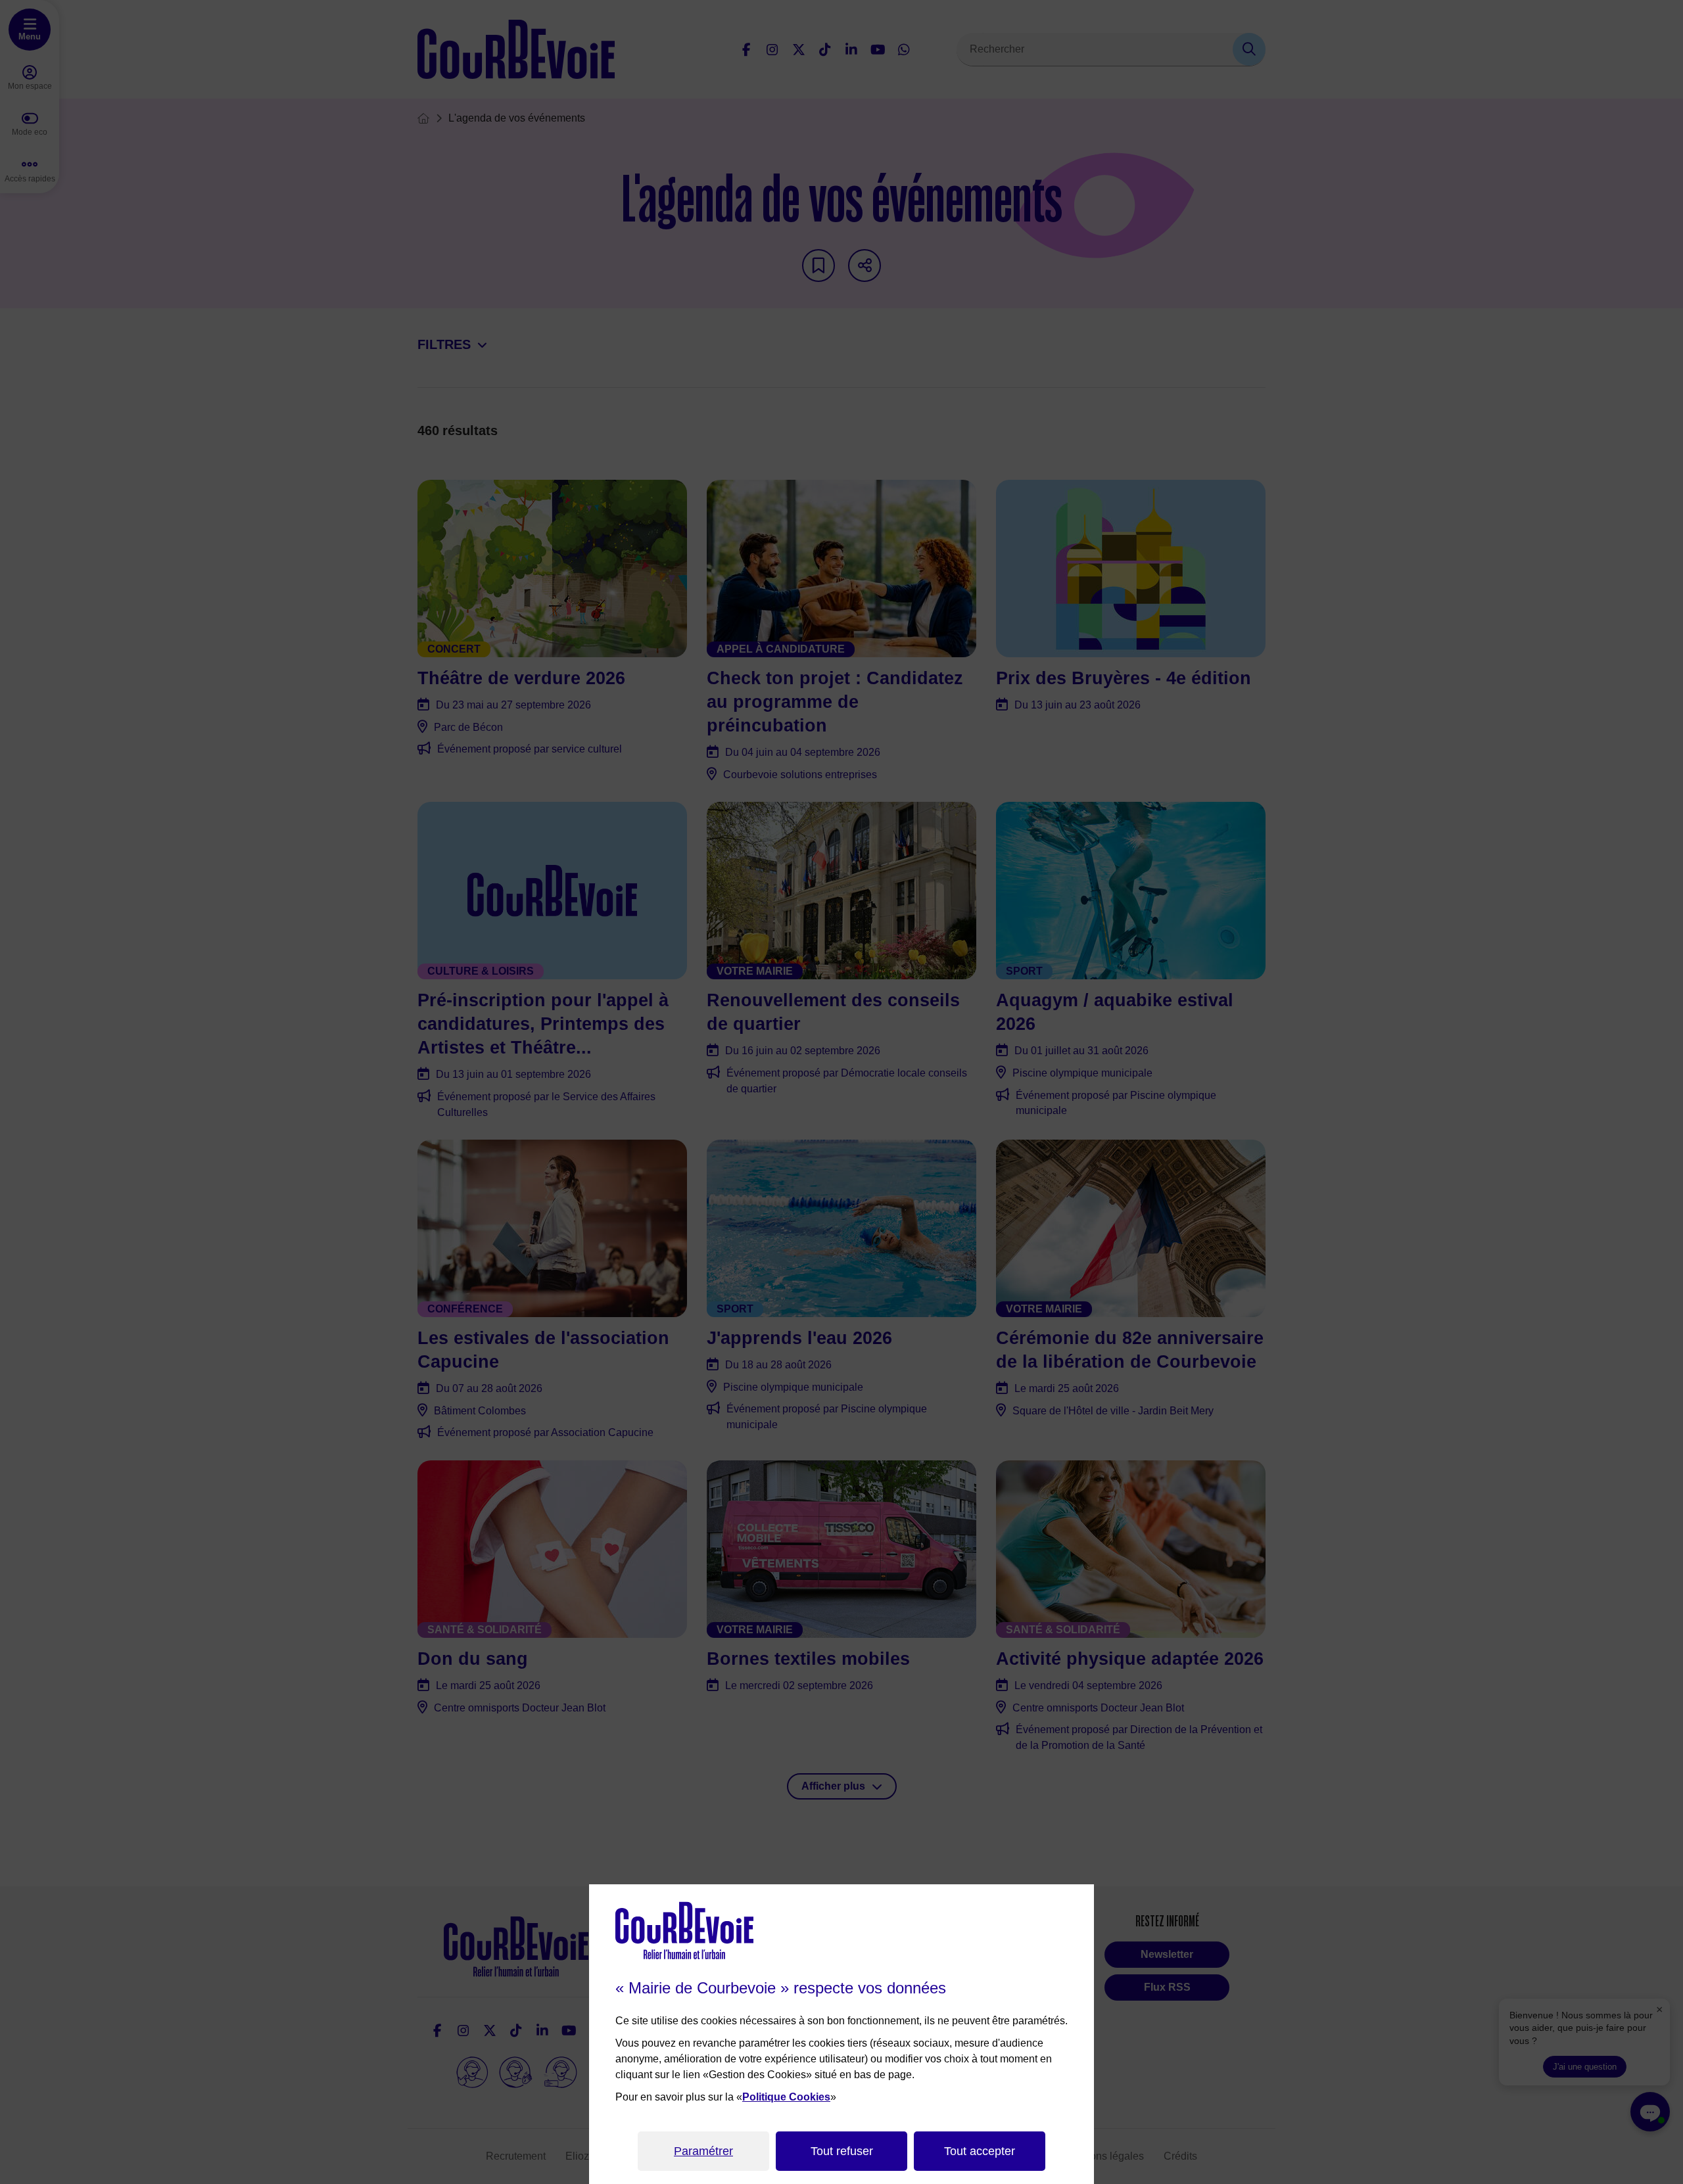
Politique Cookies (786, 2097)
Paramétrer (703, 2151)
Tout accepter (980, 2151)
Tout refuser (842, 2151)
